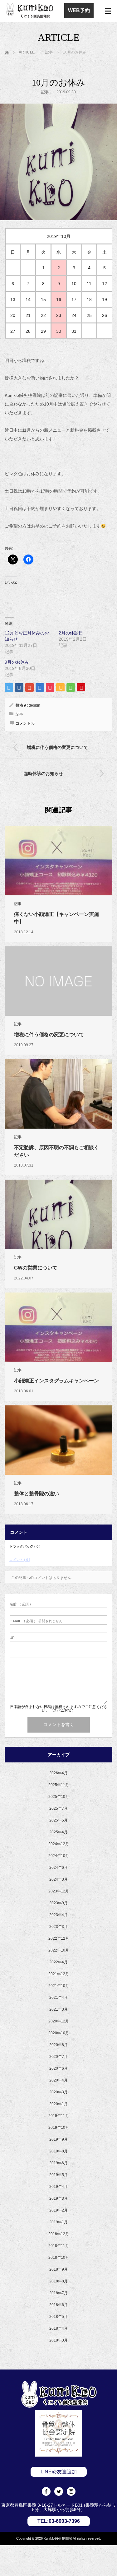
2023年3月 (58, 1927)
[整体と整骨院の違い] (58, 1440)
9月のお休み (17, 662)
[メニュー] (108, 11)
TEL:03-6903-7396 (59, 2521)
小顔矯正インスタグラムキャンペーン (56, 1381)
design (34, 705)
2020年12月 (59, 2021)
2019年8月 (58, 2151)
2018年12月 (59, 2234)
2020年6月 (58, 2068)
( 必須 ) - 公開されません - (37, 1621)
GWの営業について (36, 1268)
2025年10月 (59, 1797)
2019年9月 (58, 2139)
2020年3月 (58, 2092)
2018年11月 (59, 2246)
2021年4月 (58, 1998)
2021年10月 (59, 1986)
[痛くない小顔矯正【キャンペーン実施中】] (58, 861)
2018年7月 (58, 2293)
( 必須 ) (20, 1604)
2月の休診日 (71, 633)
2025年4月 (58, 1832)
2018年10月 (59, 2258)
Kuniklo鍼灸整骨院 (58, 2538)
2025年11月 (59, 1785)
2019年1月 (58, 2222)
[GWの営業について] (58, 1214)
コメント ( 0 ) (20, 1560)
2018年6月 (58, 2305)
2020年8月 (58, 2045)
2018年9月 (58, 2269)
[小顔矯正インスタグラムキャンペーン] (58, 1327)
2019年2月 (58, 2210)
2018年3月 (58, 2340)
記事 (45, 92)
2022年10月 (59, 1950)
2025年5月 (58, 1820)
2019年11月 (59, 2116)
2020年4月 (58, 2080)
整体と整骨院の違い (37, 1494)
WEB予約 (79, 10)
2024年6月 (58, 1868)
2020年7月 (58, 2057)
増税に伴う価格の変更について (49, 1035)
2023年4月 (58, 1915)
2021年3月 (58, 2009)
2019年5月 (58, 2175)
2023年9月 (58, 1903)
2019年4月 (58, 2187)
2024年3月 (58, 1879)
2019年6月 (58, 2163)
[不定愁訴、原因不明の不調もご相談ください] (58, 1094)
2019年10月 (59, 2128)
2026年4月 (58, 1773)
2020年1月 (58, 2104)
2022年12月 (59, 1938)
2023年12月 (59, 1891)
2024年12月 (59, 1844)
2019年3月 (58, 2198)
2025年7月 (58, 1808)
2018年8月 (58, 2281)
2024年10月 (59, 1856)
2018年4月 (58, 2328)
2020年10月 (59, 2033)
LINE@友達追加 (59, 2472)
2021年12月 (59, 1974)
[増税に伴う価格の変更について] (58, 981)
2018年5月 (58, 2317)
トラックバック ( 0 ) (25, 1546)
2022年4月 (58, 1962)
